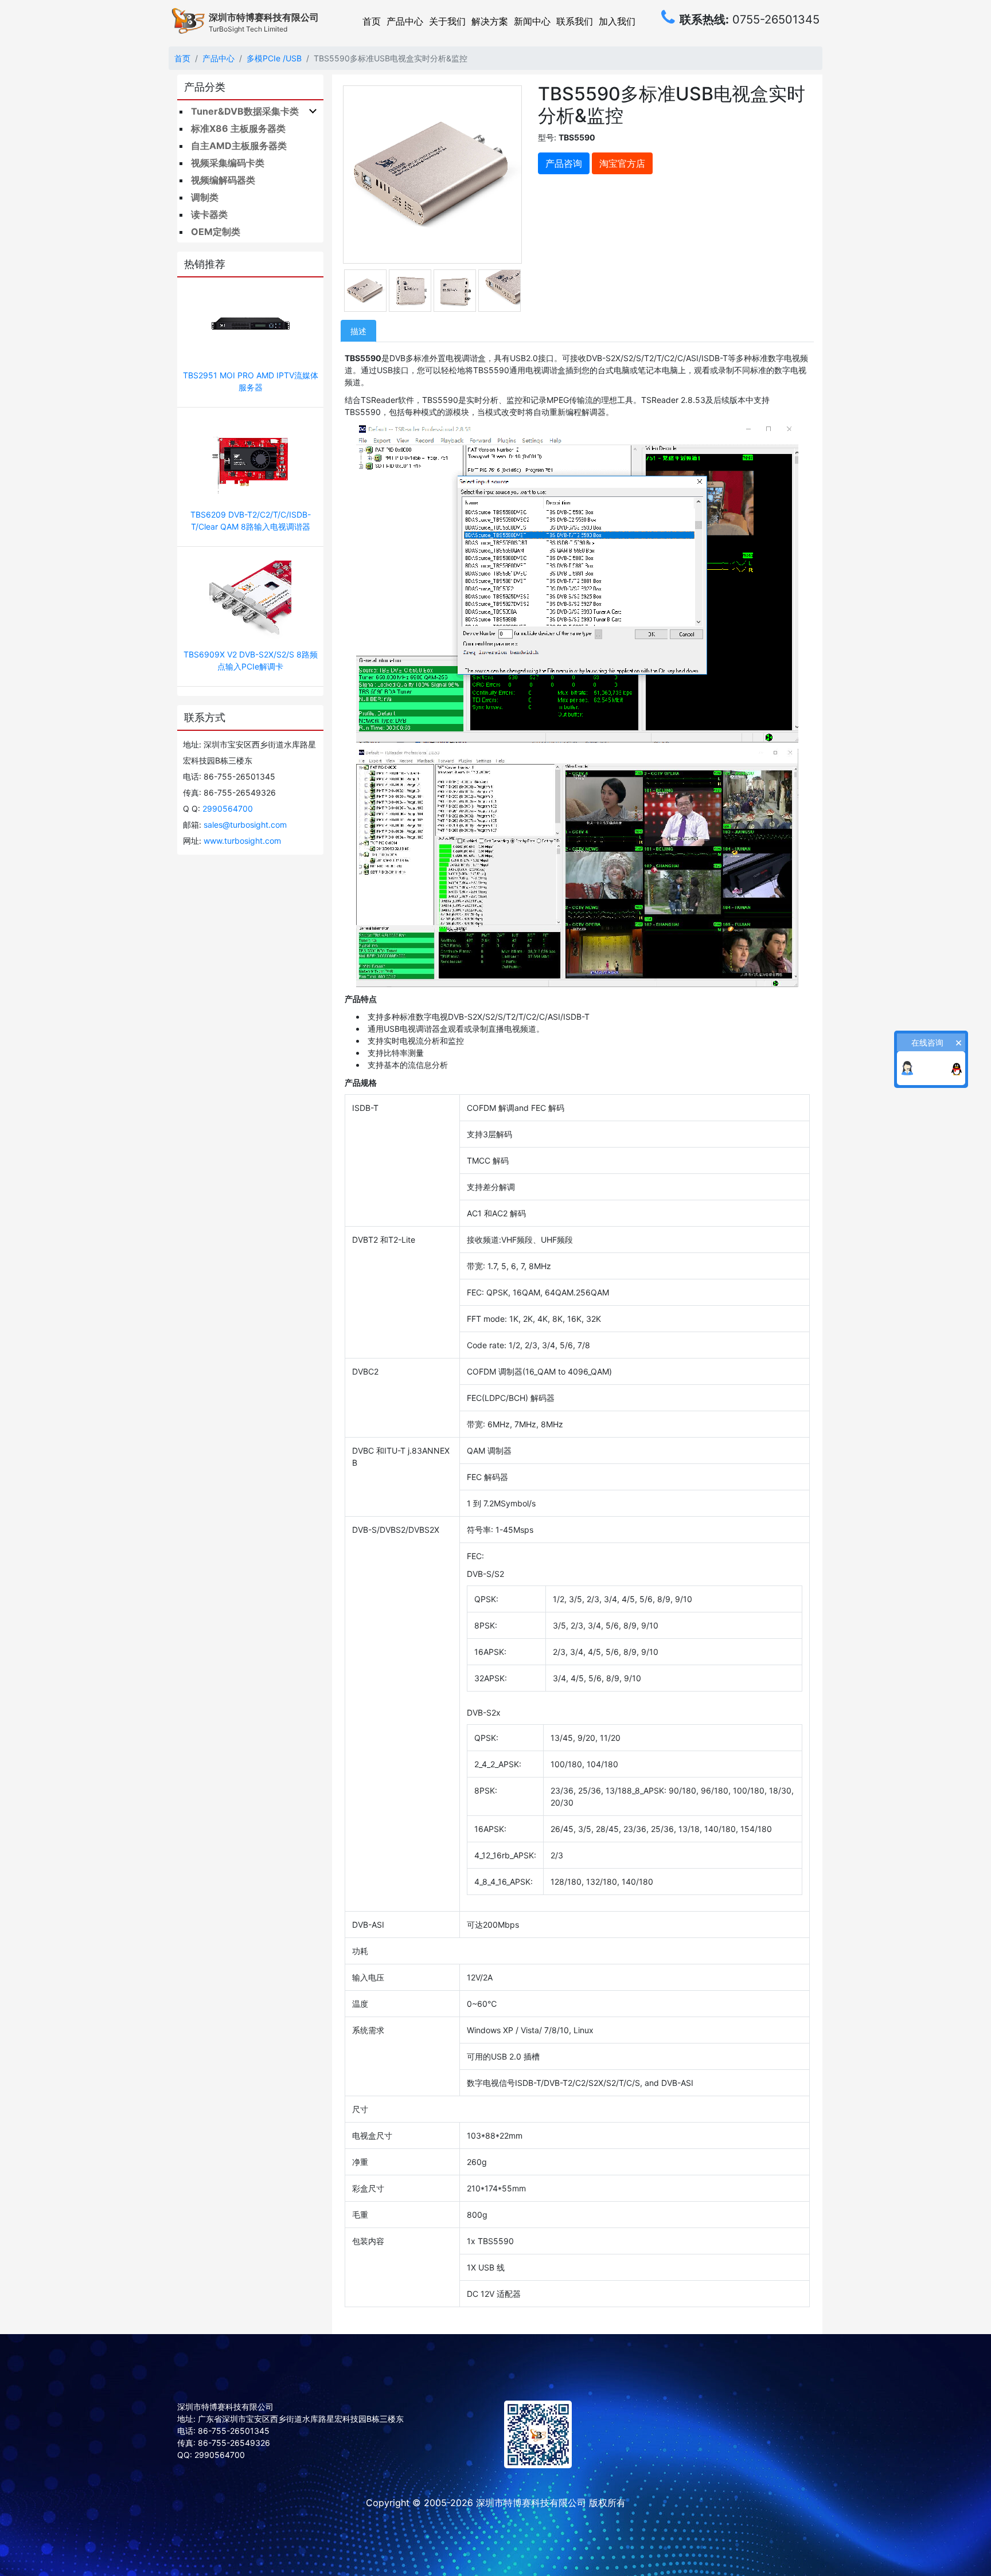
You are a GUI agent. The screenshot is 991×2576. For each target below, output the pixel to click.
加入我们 (617, 21)
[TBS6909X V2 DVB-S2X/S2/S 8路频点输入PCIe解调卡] (250, 603)
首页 (372, 21)
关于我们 (447, 21)
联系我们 (575, 21)
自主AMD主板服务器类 (239, 146)
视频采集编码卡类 (228, 163)
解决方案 (490, 21)
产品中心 (405, 21)
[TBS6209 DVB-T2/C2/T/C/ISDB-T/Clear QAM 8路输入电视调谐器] (250, 464)
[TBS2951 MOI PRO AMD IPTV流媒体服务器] (250, 325)
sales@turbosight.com (245, 825)
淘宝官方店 (622, 163)
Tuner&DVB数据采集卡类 (245, 111)
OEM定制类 (216, 232)
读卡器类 (209, 214)
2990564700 (228, 809)
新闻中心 (532, 21)
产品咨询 (564, 163)
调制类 (205, 197)
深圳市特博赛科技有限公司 (531, 2503)
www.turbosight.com (242, 841)
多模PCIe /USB (274, 58)
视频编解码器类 (223, 180)
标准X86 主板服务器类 (238, 128)
